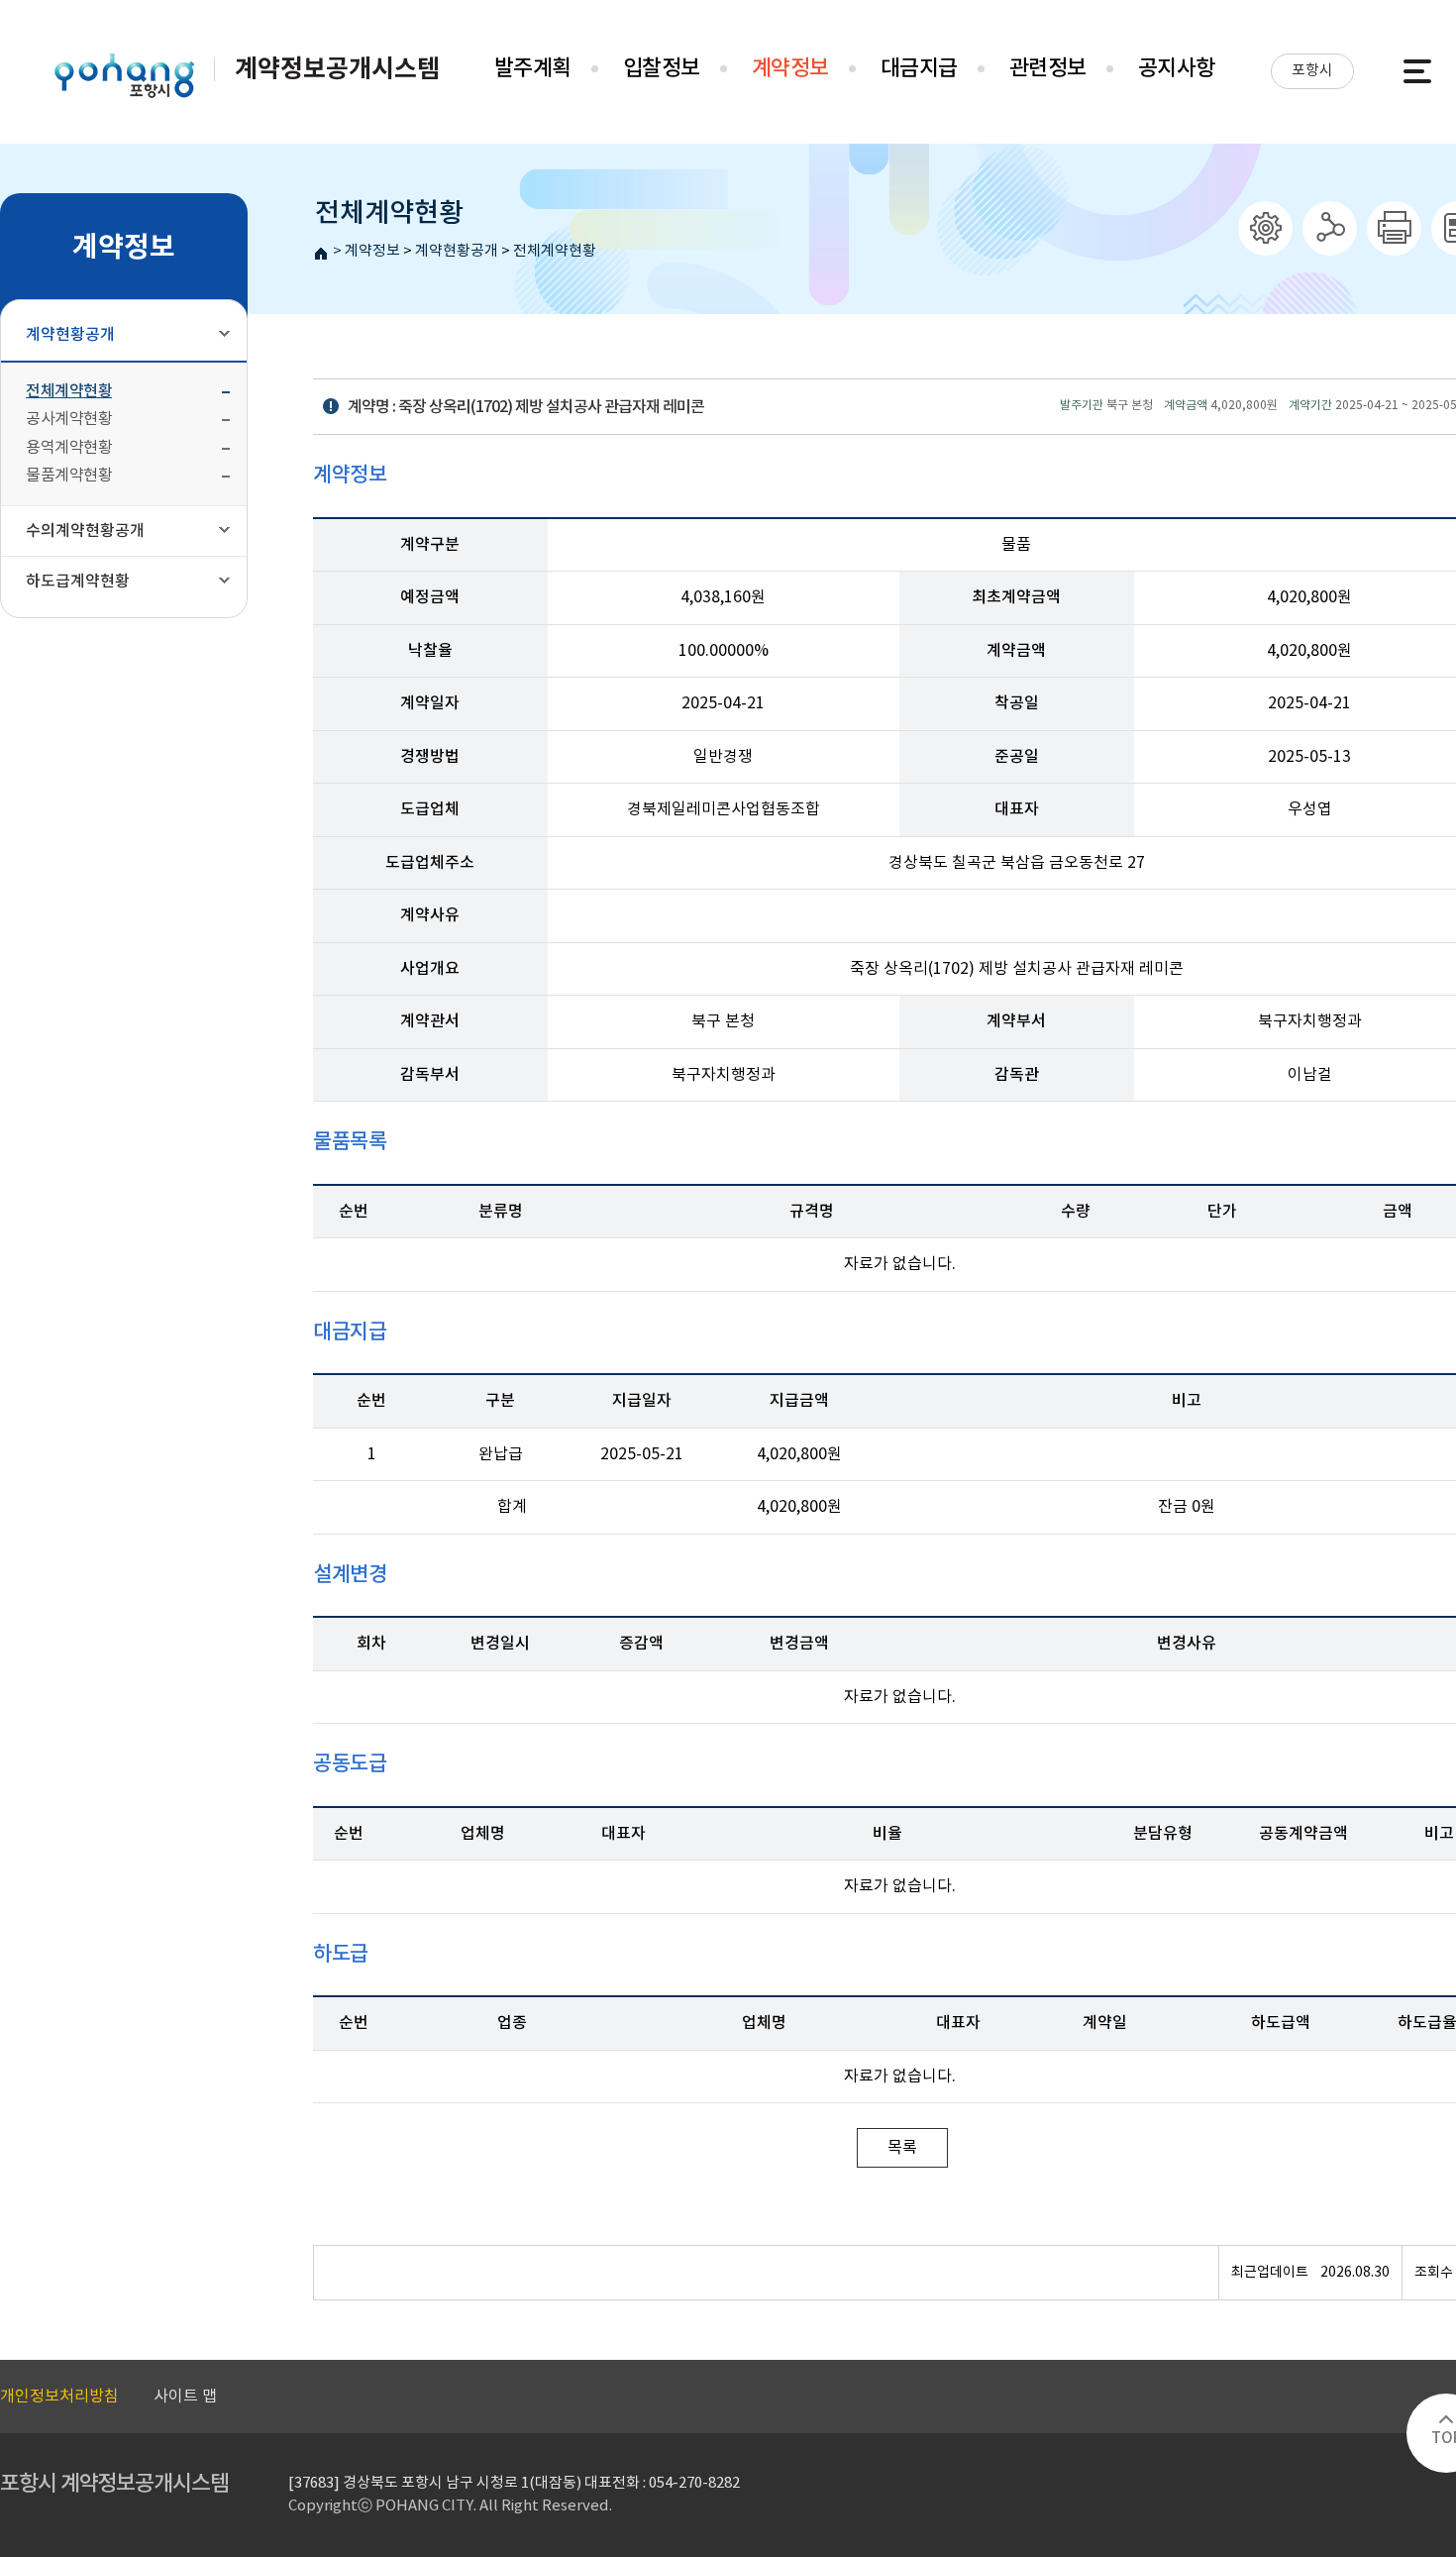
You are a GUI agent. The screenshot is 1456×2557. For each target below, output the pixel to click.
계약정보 (790, 68)
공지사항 (1177, 68)
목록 (902, 2148)
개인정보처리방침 (59, 2397)
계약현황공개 (457, 251)
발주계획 (533, 68)
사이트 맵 (185, 2397)
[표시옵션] (1265, 228)
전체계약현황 (555, 251)
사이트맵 (1417, 71)
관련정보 (1048, 68)
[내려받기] (1394, 228)
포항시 (1312, 71)
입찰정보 (662, 68)
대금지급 (919, 68)
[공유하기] (1330, 228)
